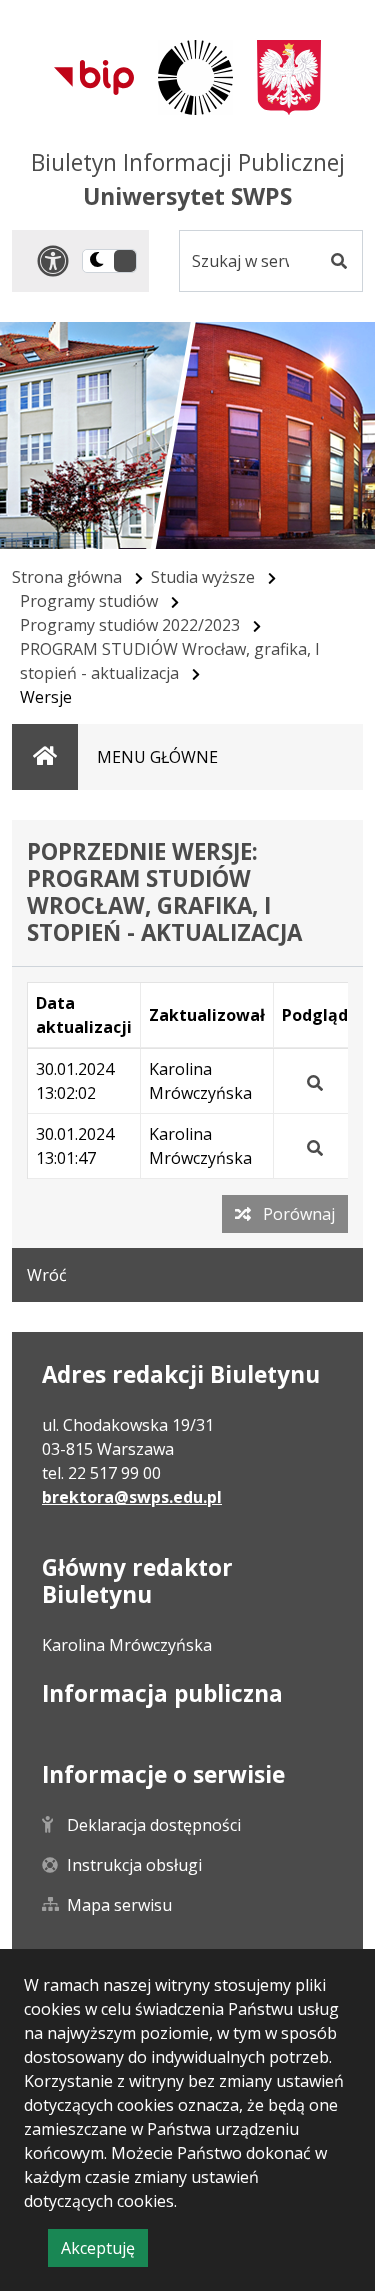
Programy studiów (89, 601)
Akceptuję (104, 2251)
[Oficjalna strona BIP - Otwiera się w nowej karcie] (94, 77)
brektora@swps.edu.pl (132, 1497)
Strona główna (67, 577)
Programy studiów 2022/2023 (130, 625)
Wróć (47, 1275)
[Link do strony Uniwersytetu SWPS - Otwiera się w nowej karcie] (195, 77)
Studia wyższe (203, 577)
